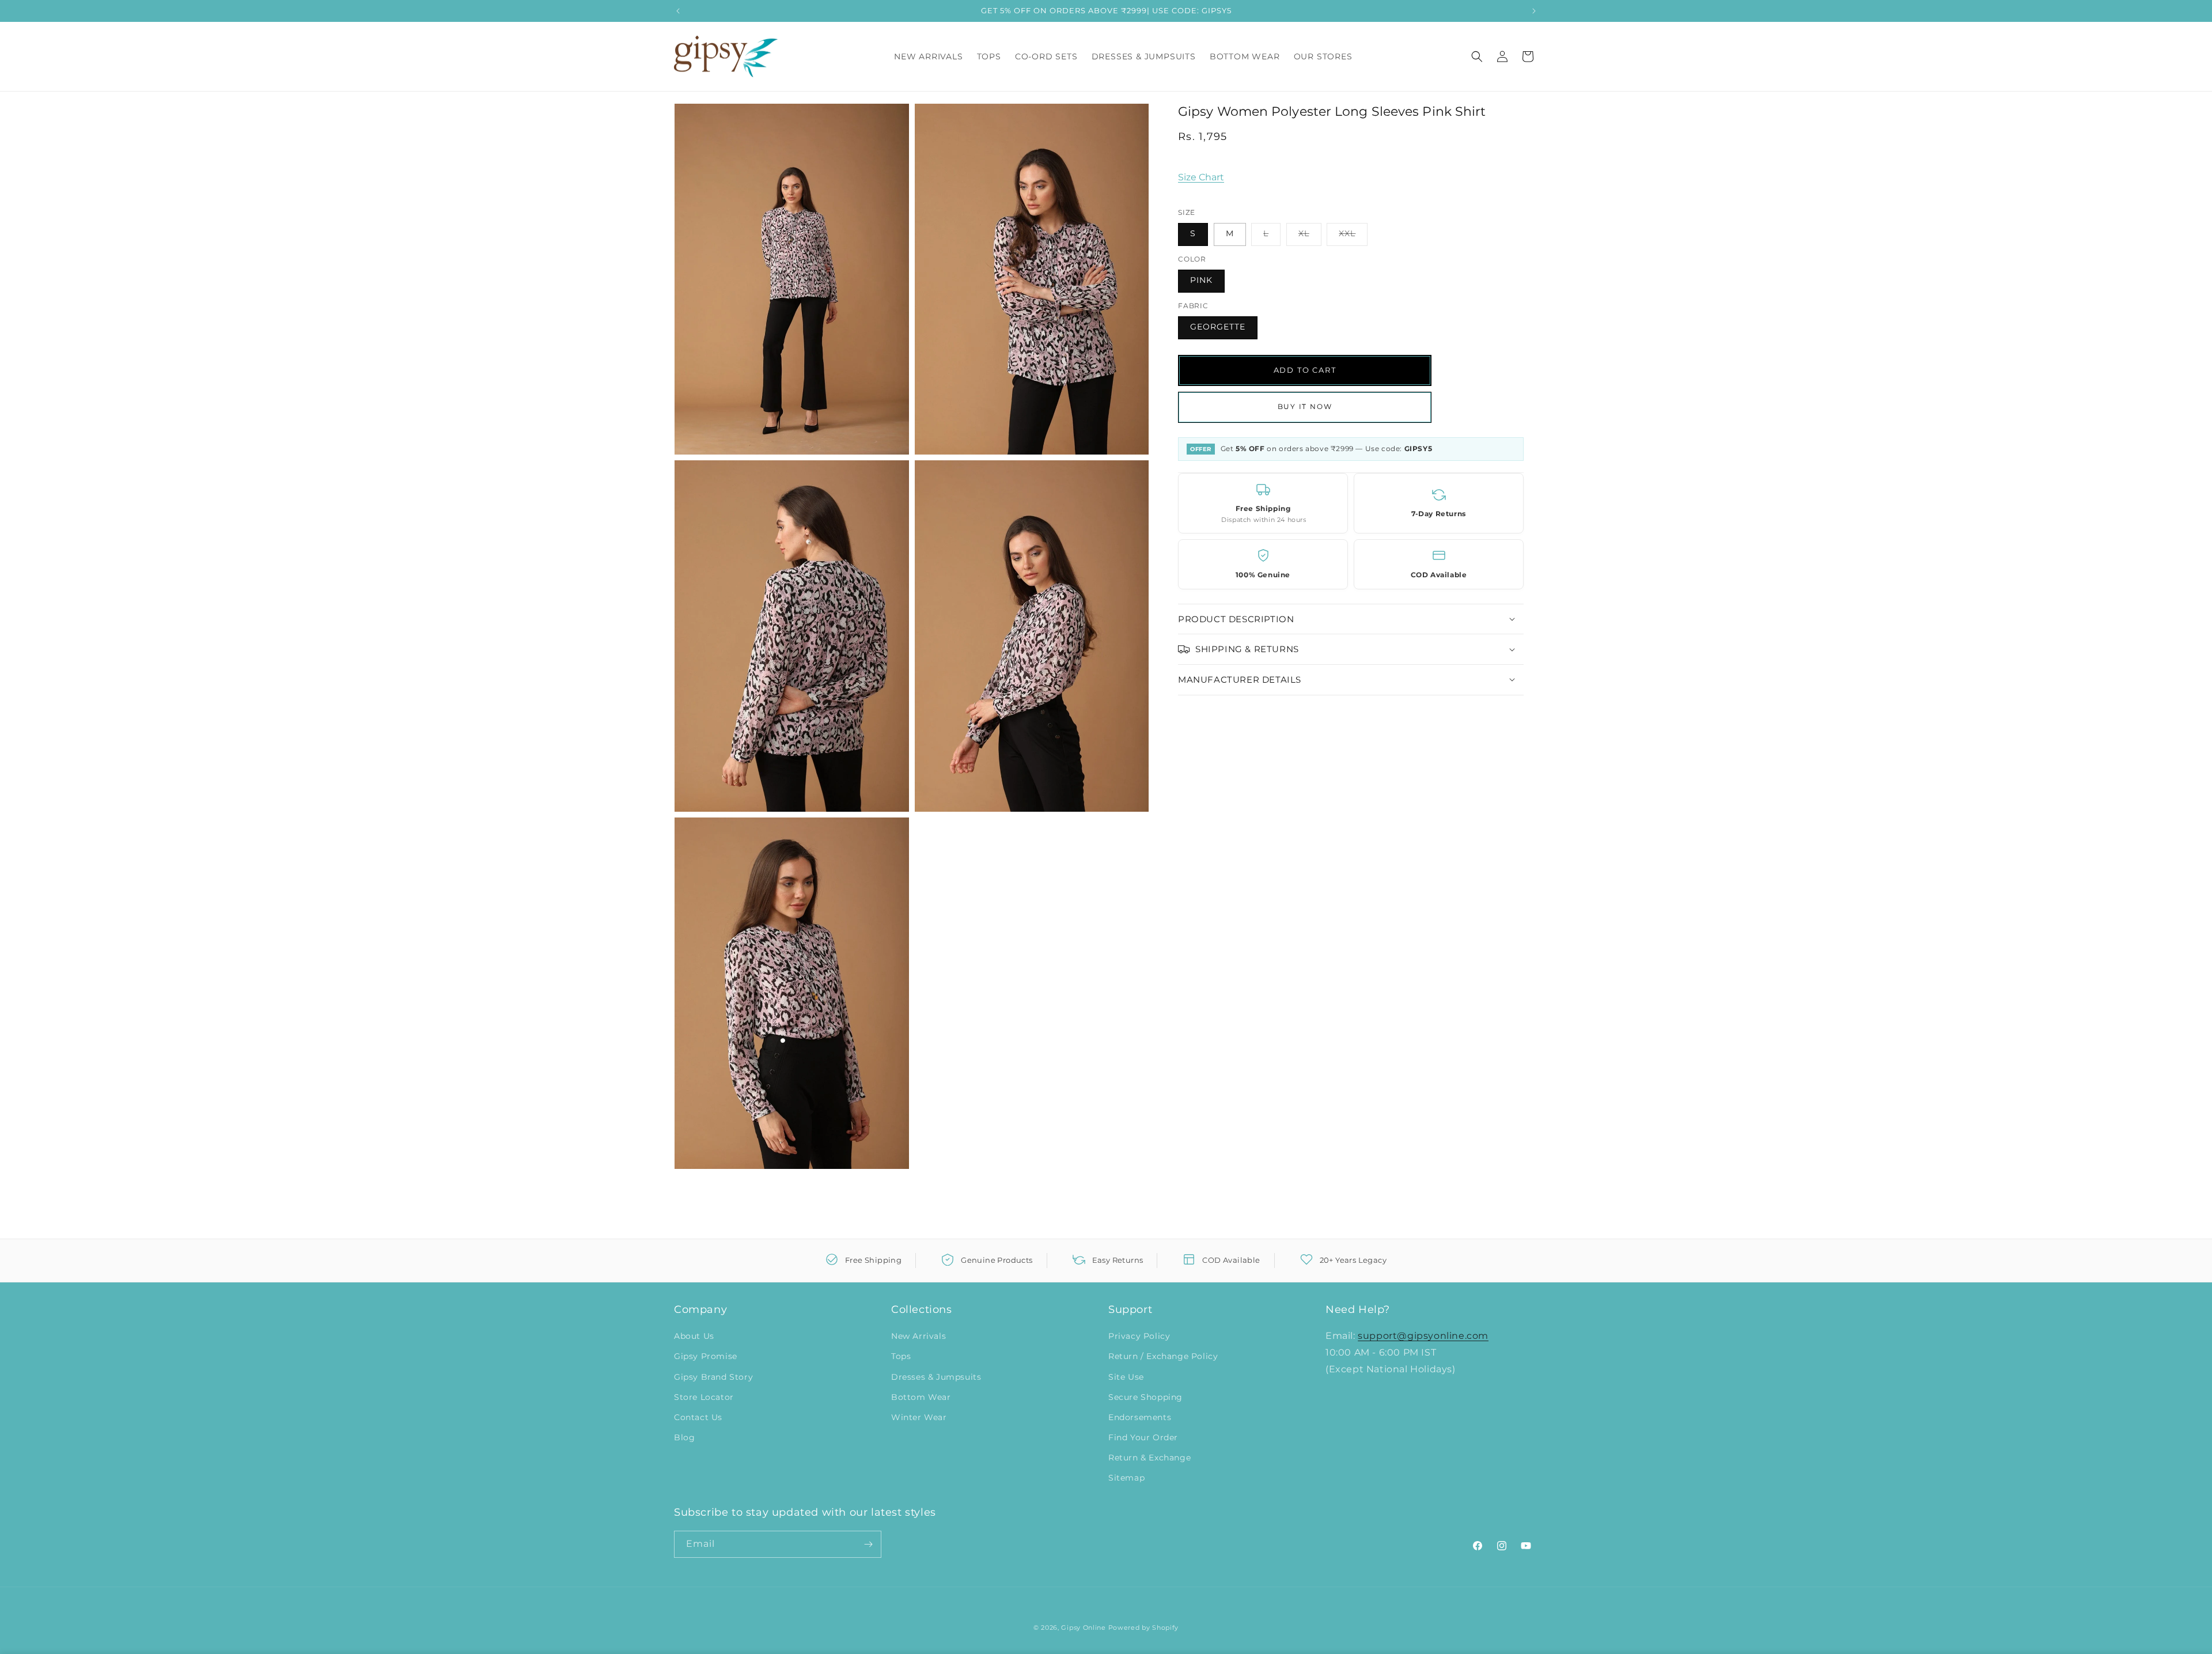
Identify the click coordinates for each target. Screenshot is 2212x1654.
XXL (1353, 236)
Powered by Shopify (1144, 1627)
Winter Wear (919, 1417)
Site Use (1126, 1377)
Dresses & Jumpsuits (936, 1377)
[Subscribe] (868, 1544)
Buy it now (1305, 406)
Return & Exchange (1149, 1458)
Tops (901, 1356)
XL (1310, 236)
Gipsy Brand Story (713, 1377)
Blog (684, 1437)
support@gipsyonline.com (1423, 1336)
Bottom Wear (921, 1397)
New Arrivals (918, 1336)
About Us (694, 1336)
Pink (1201, 279)
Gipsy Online (1083, 1627)
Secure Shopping (1145, 1397)
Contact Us (698, 1417)
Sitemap (1126, 1478)
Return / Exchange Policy (1163, 1356)
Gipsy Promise (706, 1356)
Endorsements (1140, 1417)
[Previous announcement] (678, 11)
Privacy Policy (1139, 1336)
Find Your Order (1143, 1437)
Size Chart (1201, 177)
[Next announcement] (1534, 11)
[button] (1477, 56)
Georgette (1218, 326)
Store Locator (704, 1397)
